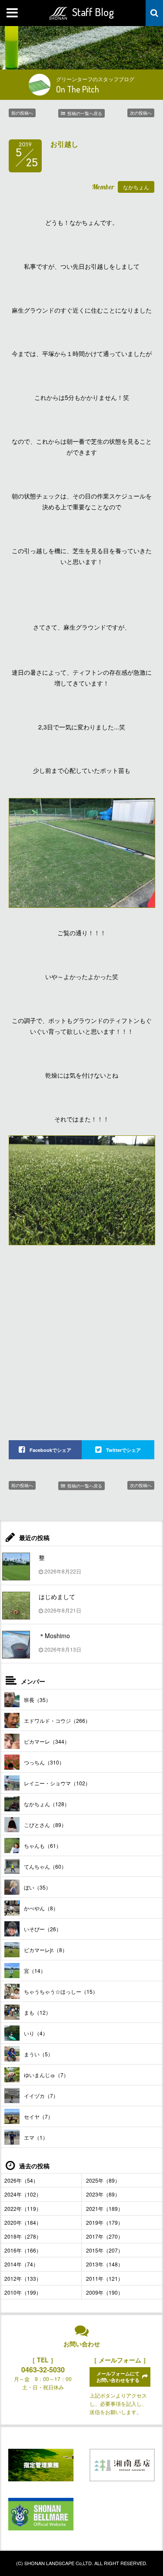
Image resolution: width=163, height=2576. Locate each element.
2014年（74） (21, 2264)
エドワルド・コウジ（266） (57, 1720)
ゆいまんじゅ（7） (46, 2075)
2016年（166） (23, 2250)
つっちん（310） (44, 1762)
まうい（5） (38, 2054)
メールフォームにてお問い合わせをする (118, 2377)
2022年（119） (23, 2208)
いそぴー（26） (43, 1929)
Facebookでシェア (50, 1450)
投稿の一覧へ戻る (85, 113)
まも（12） (37, 2012)
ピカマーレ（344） (47, 1741)
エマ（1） (36, 2137)
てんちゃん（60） (45, 1866)
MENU (13, 13)
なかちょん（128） (47, 1804)
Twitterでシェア (123, 1450)
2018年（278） (23, 2236)
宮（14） (35, 1971)
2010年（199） (23, 2292)
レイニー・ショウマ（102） (57, 1783)
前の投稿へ (22, 113)
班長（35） (37, 1700)
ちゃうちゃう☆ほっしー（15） (61, 1991)
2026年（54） (21, 2180)
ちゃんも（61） (43, 1845)
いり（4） (36, 2033)
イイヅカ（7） (41, 2096)
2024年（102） (23, 2194)
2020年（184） (23, 2222)
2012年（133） (23, 2278)
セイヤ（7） (38, 2116)
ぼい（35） (37, 1887)
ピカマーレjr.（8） (46, 1950)
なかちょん (136, 187)
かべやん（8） (41, 1908)
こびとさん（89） (45, 1825)
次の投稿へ (141, 113)
